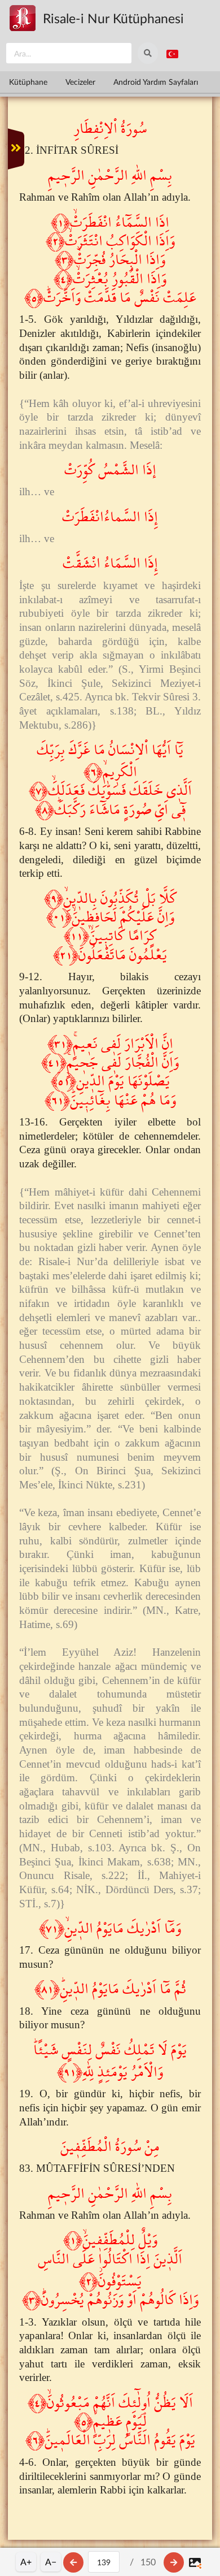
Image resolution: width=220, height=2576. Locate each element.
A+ (26, 2562)
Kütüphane (28, 82)
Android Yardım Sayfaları (156, 82)
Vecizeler (80, 82)
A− (51, 2562)
